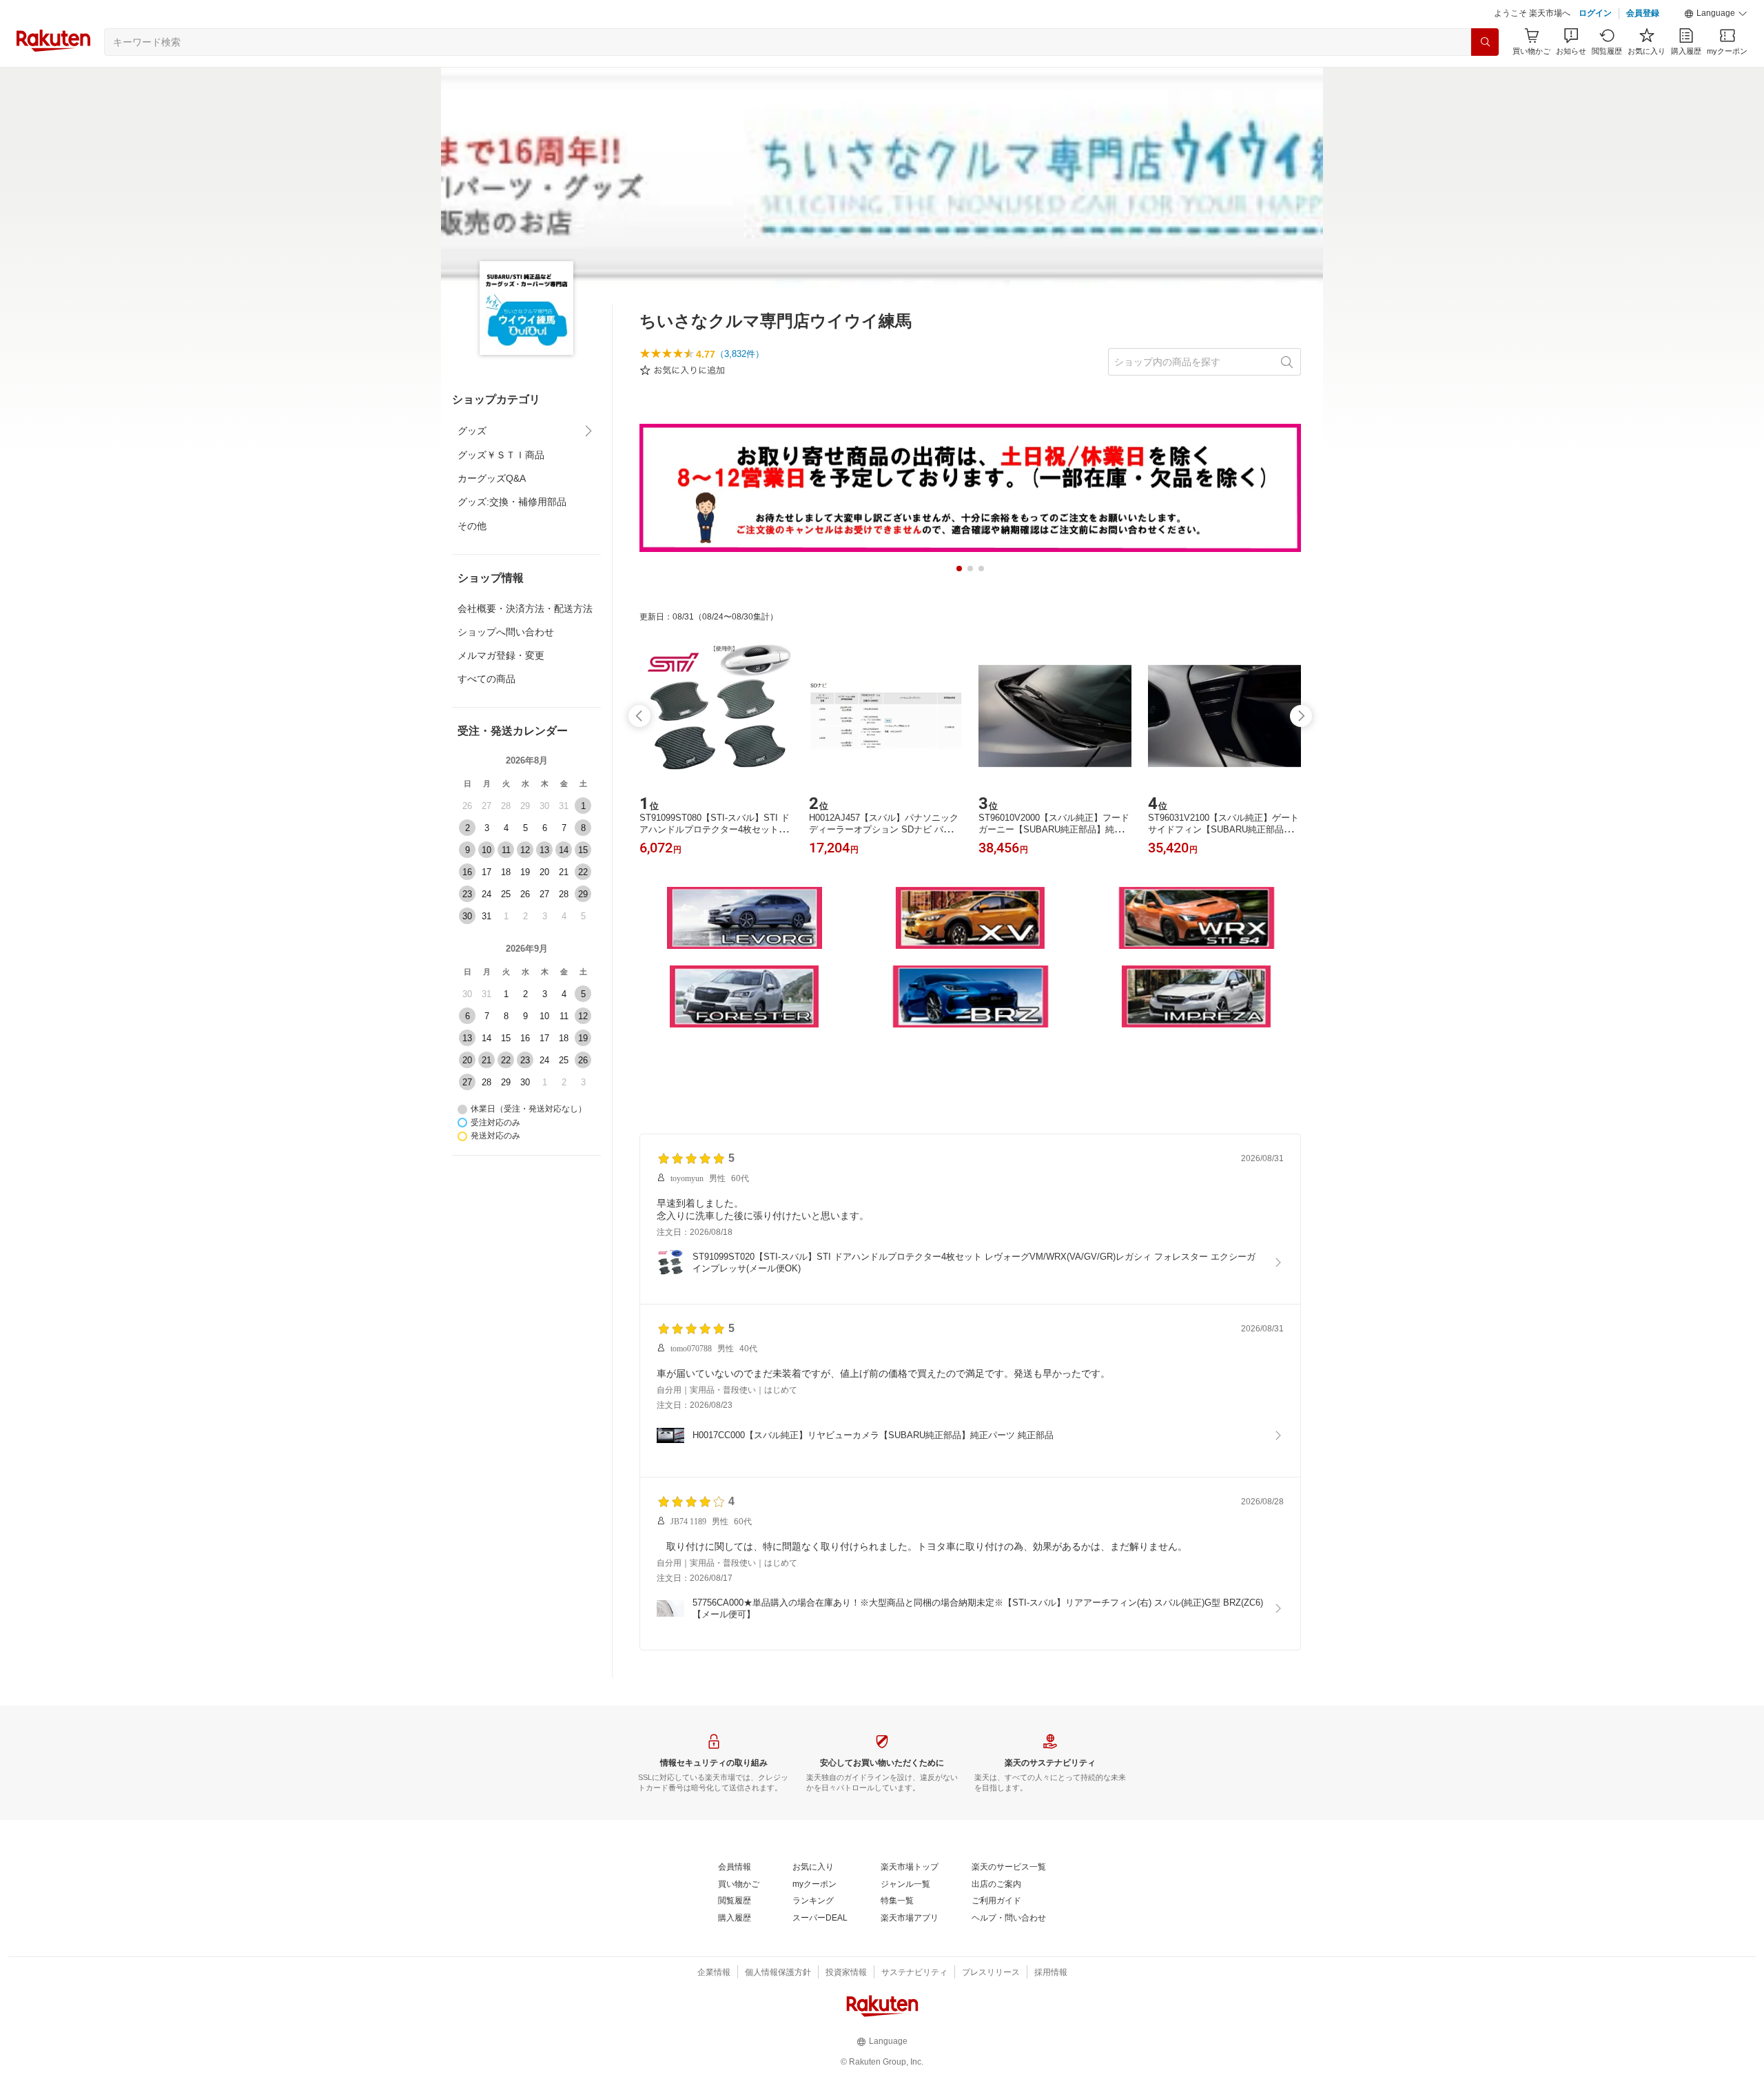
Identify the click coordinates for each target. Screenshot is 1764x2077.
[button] (1716, 14)
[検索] (1485, 42)
